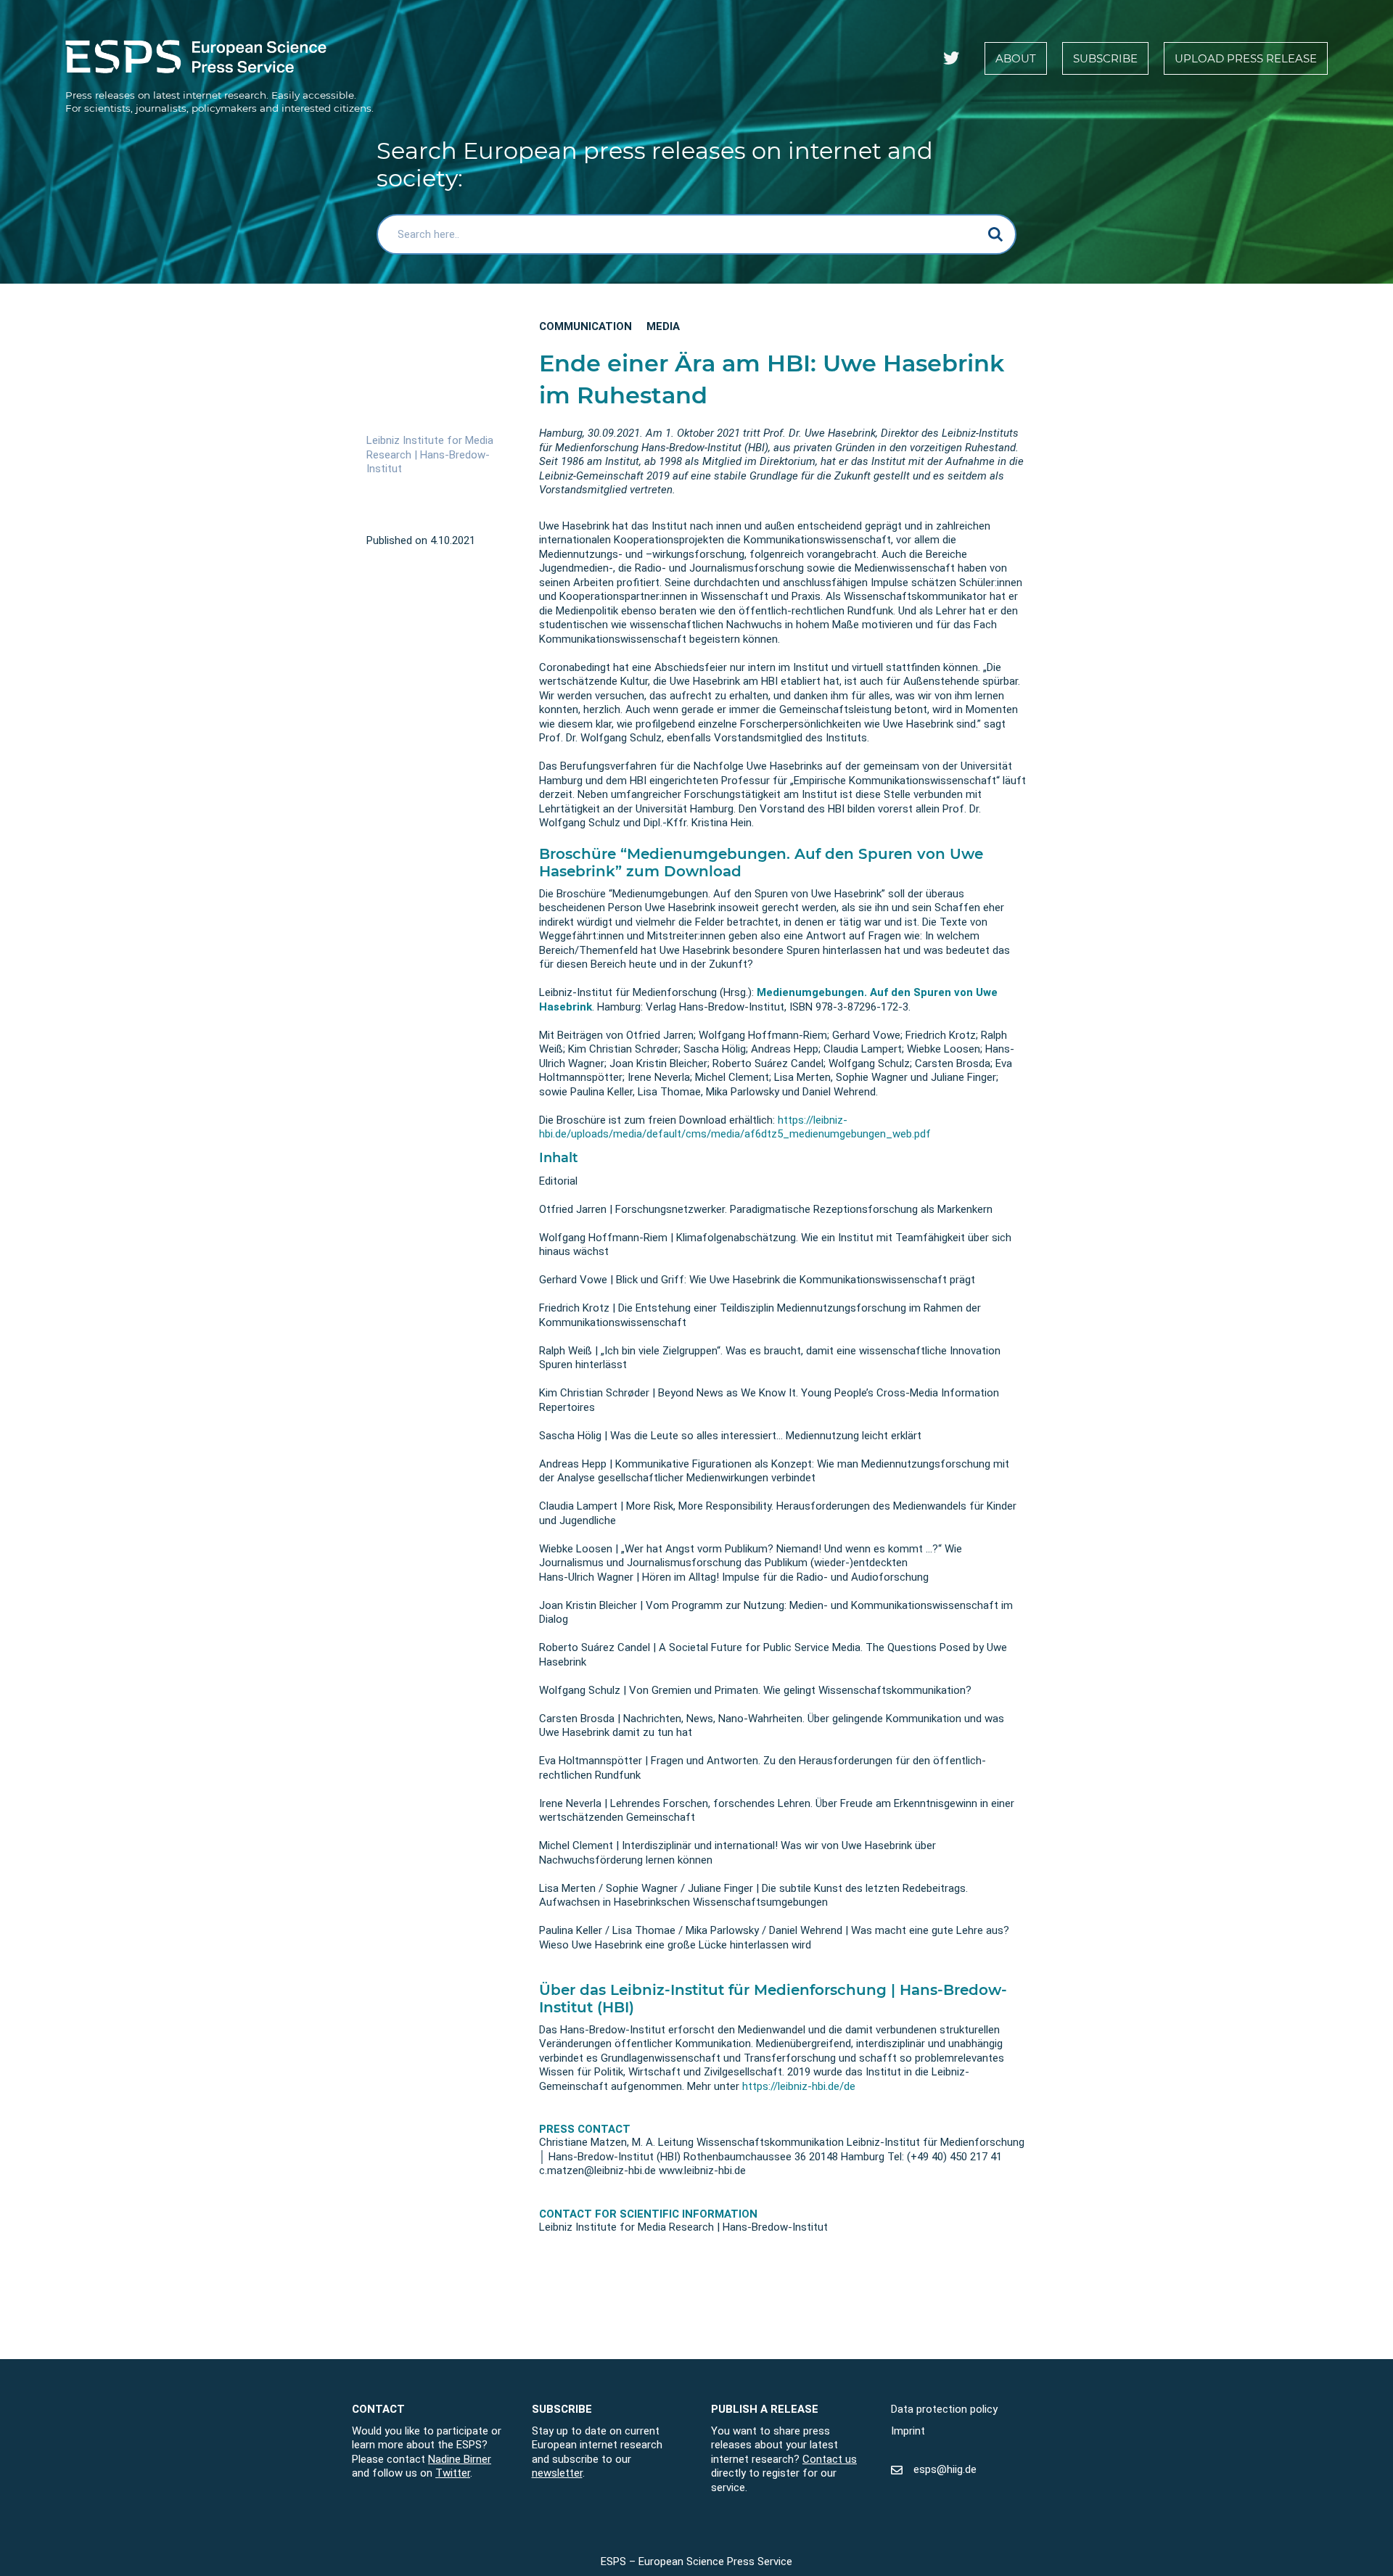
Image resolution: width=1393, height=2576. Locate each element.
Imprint (908, 2430)
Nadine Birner (460, 2458)
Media (663, 326)
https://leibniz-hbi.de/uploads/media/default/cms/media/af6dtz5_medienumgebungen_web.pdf (735, 1127)
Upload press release (1246, 58)
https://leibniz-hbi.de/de (799, 2086)
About (1016, 58)
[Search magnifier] (996, 234)
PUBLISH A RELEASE (765, 2409)
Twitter (453, 2473)
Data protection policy (944, 2409)
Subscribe (1105, 58)
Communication (585, 326)
